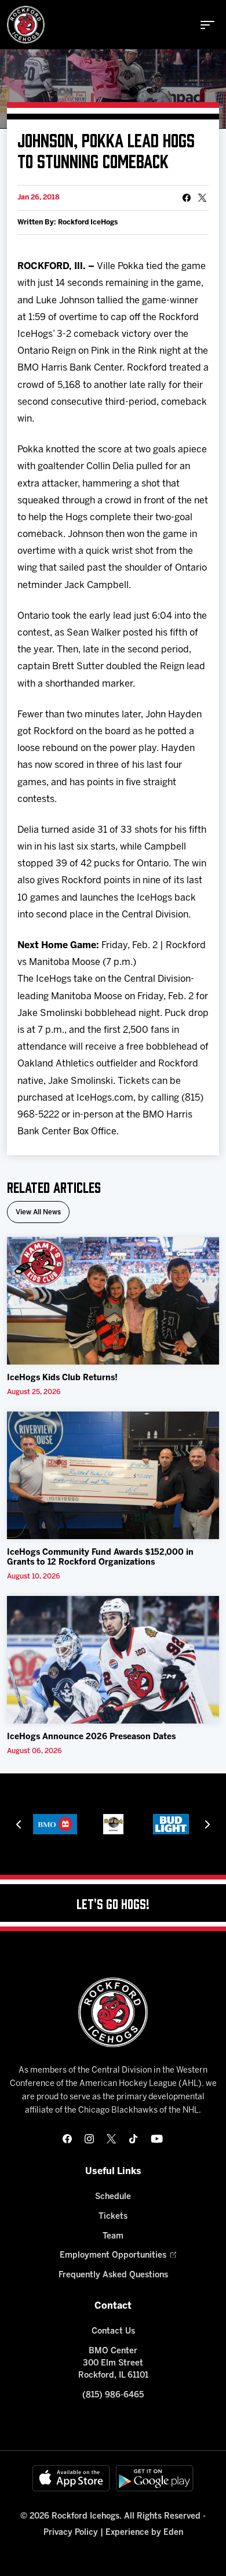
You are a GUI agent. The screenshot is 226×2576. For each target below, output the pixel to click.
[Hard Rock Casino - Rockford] (113, 1824)
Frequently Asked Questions (113, 2275)
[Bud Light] (171, 1824)
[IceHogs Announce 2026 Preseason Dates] (113, 1660)
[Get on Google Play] (155, 2478)
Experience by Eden (144, 2533)
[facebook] (67, 2139)
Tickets (113, 2217)
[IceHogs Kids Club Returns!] (113, 1301)
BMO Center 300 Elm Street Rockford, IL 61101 (113, 2363)
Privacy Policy (71, 2533)
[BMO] (55, 1824)
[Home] (26, 25)
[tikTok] (133, 2139)
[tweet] (202, 198)
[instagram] (89, 2139)
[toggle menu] (207, 25)
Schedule (113, 2197)
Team (113, 2236)
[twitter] (111, 2139)
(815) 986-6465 (113, 2395)
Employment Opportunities (113, 2256)
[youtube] (157, 2139)
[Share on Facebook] (187, 198)
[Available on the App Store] (71, 2478)
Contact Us (113, 2332)
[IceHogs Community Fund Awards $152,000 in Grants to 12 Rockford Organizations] (113, 1475)
